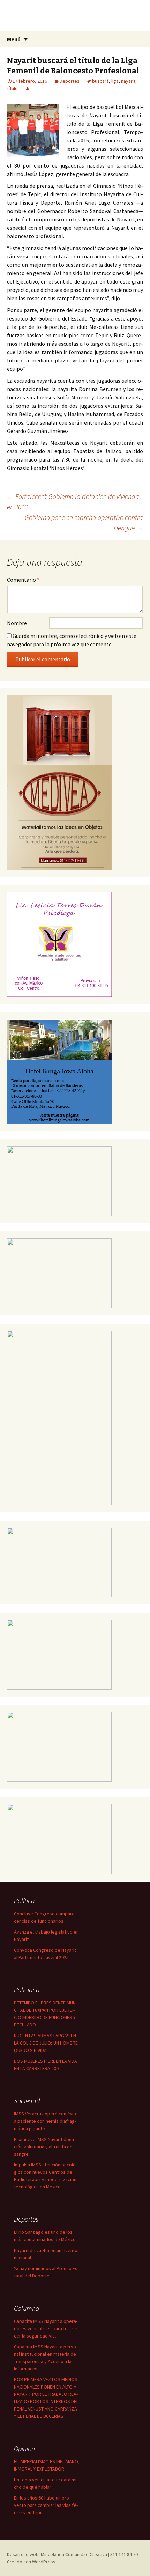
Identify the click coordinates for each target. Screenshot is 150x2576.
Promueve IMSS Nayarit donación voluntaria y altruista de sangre (45, 2147)
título (12, 88)
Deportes (70, 81)
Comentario (23, 580)
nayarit (128, 81)
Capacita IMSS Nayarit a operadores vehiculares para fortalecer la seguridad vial (46, 2328)
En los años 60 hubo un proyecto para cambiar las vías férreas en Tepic (46, 2505)
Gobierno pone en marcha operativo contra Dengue (84, 522)
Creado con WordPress (31, 2562)
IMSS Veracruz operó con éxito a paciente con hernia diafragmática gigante (46, 2121)
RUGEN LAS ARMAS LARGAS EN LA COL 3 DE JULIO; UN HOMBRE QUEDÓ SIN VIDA (46, 2043)
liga (115, 81)
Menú (14, 39)
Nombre (17, 623)
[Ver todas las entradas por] (28, 88)
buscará (100, 81)
